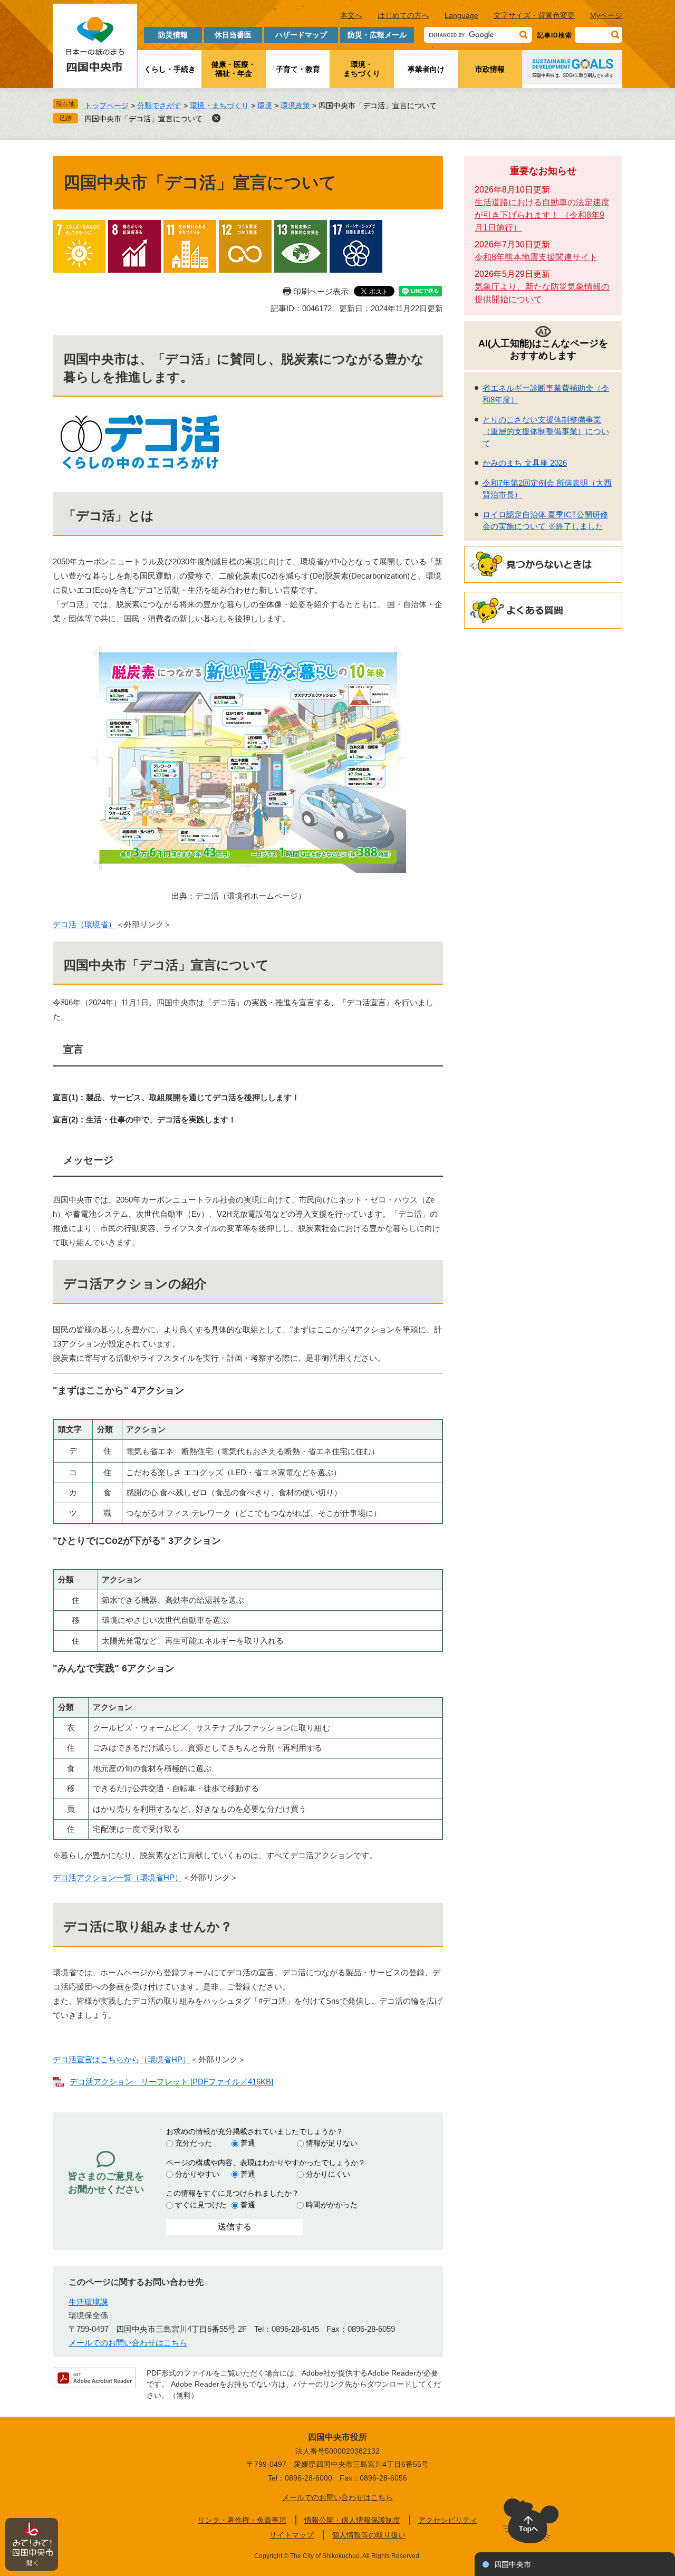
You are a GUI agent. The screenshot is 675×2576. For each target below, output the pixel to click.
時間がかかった (332, 2205)
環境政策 (295, 105)
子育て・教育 (298, 69)
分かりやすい (197, 2174)
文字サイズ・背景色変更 (534, 15)
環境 (265, 105)
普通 (248, 2143)
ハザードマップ (301, 35)
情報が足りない (332, 2143)
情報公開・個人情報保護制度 (352, 2520)
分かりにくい (328, 2174)
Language (461, 15)
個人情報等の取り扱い (369, 2535)
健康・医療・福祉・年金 (234, 69)
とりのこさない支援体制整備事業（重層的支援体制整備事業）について (546, 431)
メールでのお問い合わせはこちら (128, 2343)
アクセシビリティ (448, 2520)
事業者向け (426, 69)
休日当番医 (233, 35)
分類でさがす (159, 105)
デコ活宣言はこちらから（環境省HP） (122, 2059)
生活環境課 (88, 2302)
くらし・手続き (170, 69)
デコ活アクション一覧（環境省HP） (118, 1877)
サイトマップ (292, 2535)
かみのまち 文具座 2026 (525, 463)
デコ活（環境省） (84, 924)
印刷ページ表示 (321, 291)
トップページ (107, 105)
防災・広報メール (377, 35)
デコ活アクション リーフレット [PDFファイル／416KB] (171, 2082)
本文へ (351, 15)
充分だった (194, 2143)
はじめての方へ (403, 15)
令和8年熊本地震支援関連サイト (536, 257)
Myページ (606, 15)
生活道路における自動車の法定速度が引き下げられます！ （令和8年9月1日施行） (542, 215)
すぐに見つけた (201, 2205)
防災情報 (173, 35)
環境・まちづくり (362, 69)
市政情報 (490, 69)
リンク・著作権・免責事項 (242, 2520)
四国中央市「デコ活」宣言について (143, 119)
